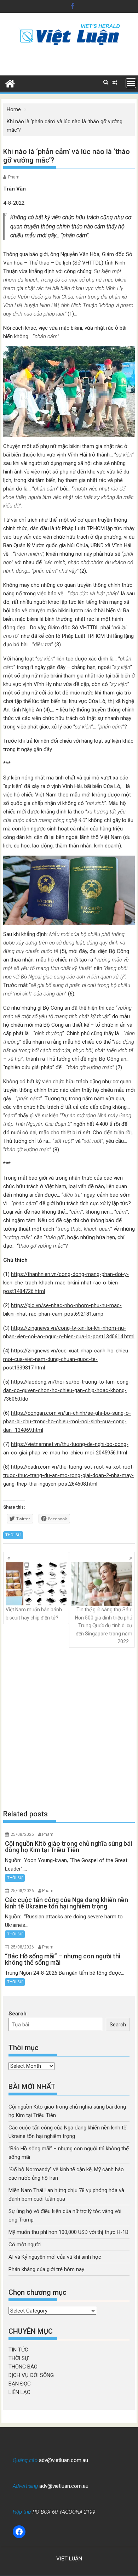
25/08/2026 (22, 1834)
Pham (14, 177)
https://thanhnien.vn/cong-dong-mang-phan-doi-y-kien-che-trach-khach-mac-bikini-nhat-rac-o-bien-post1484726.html (66, 1283)
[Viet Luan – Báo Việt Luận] (10, 83)
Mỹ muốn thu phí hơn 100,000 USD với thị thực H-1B (68, 2232)
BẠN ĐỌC (20, 2384)
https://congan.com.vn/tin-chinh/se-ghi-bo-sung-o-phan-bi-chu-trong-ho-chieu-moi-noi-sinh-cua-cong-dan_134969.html (67, 1422)
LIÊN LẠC (19, 2392)
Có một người (25, 2245)
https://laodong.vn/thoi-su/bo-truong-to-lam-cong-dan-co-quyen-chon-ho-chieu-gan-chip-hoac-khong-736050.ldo (67, 1390)
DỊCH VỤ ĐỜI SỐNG (31, 2375)
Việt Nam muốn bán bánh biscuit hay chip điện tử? (34, 1613)
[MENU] (131, 83)
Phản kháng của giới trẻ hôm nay (46, 2269)
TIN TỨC (18, 2350)
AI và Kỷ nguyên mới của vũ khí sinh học (55, 2257)
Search (18, 2014)
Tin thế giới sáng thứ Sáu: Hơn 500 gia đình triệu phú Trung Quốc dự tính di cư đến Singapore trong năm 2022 (104, 1625)
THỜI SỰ (13, 1535)
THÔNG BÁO (23, 2367)
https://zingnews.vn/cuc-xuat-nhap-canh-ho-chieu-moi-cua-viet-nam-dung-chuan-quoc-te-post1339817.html (67, 1359)
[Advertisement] (69, 1729)
